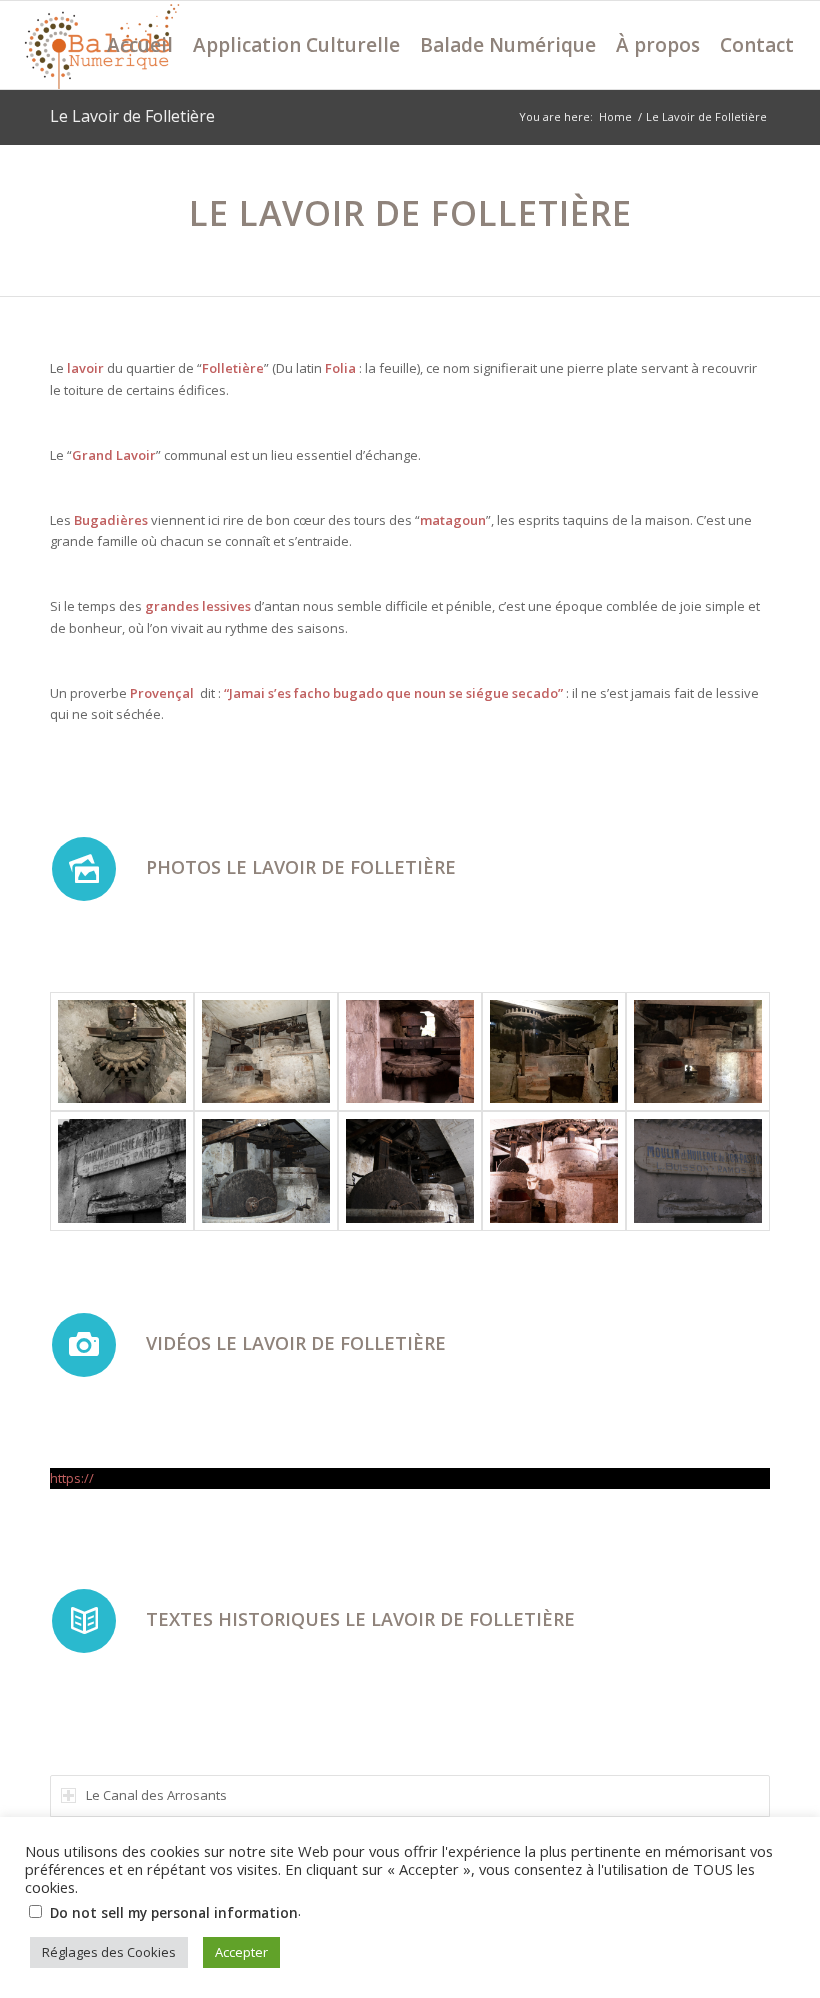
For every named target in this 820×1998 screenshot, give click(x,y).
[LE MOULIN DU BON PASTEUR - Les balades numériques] (122, 1171)
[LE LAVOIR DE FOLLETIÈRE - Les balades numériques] (698, 1171)
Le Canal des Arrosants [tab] (156, 1795)
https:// (72, 1478)
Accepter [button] (241, 1952)
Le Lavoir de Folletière (132, 116)
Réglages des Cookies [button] (109, 1952)
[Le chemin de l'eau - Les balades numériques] (554, 1171)
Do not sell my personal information (174, 1913)
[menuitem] (140, 45)
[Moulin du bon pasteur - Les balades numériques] (122, 1052)
